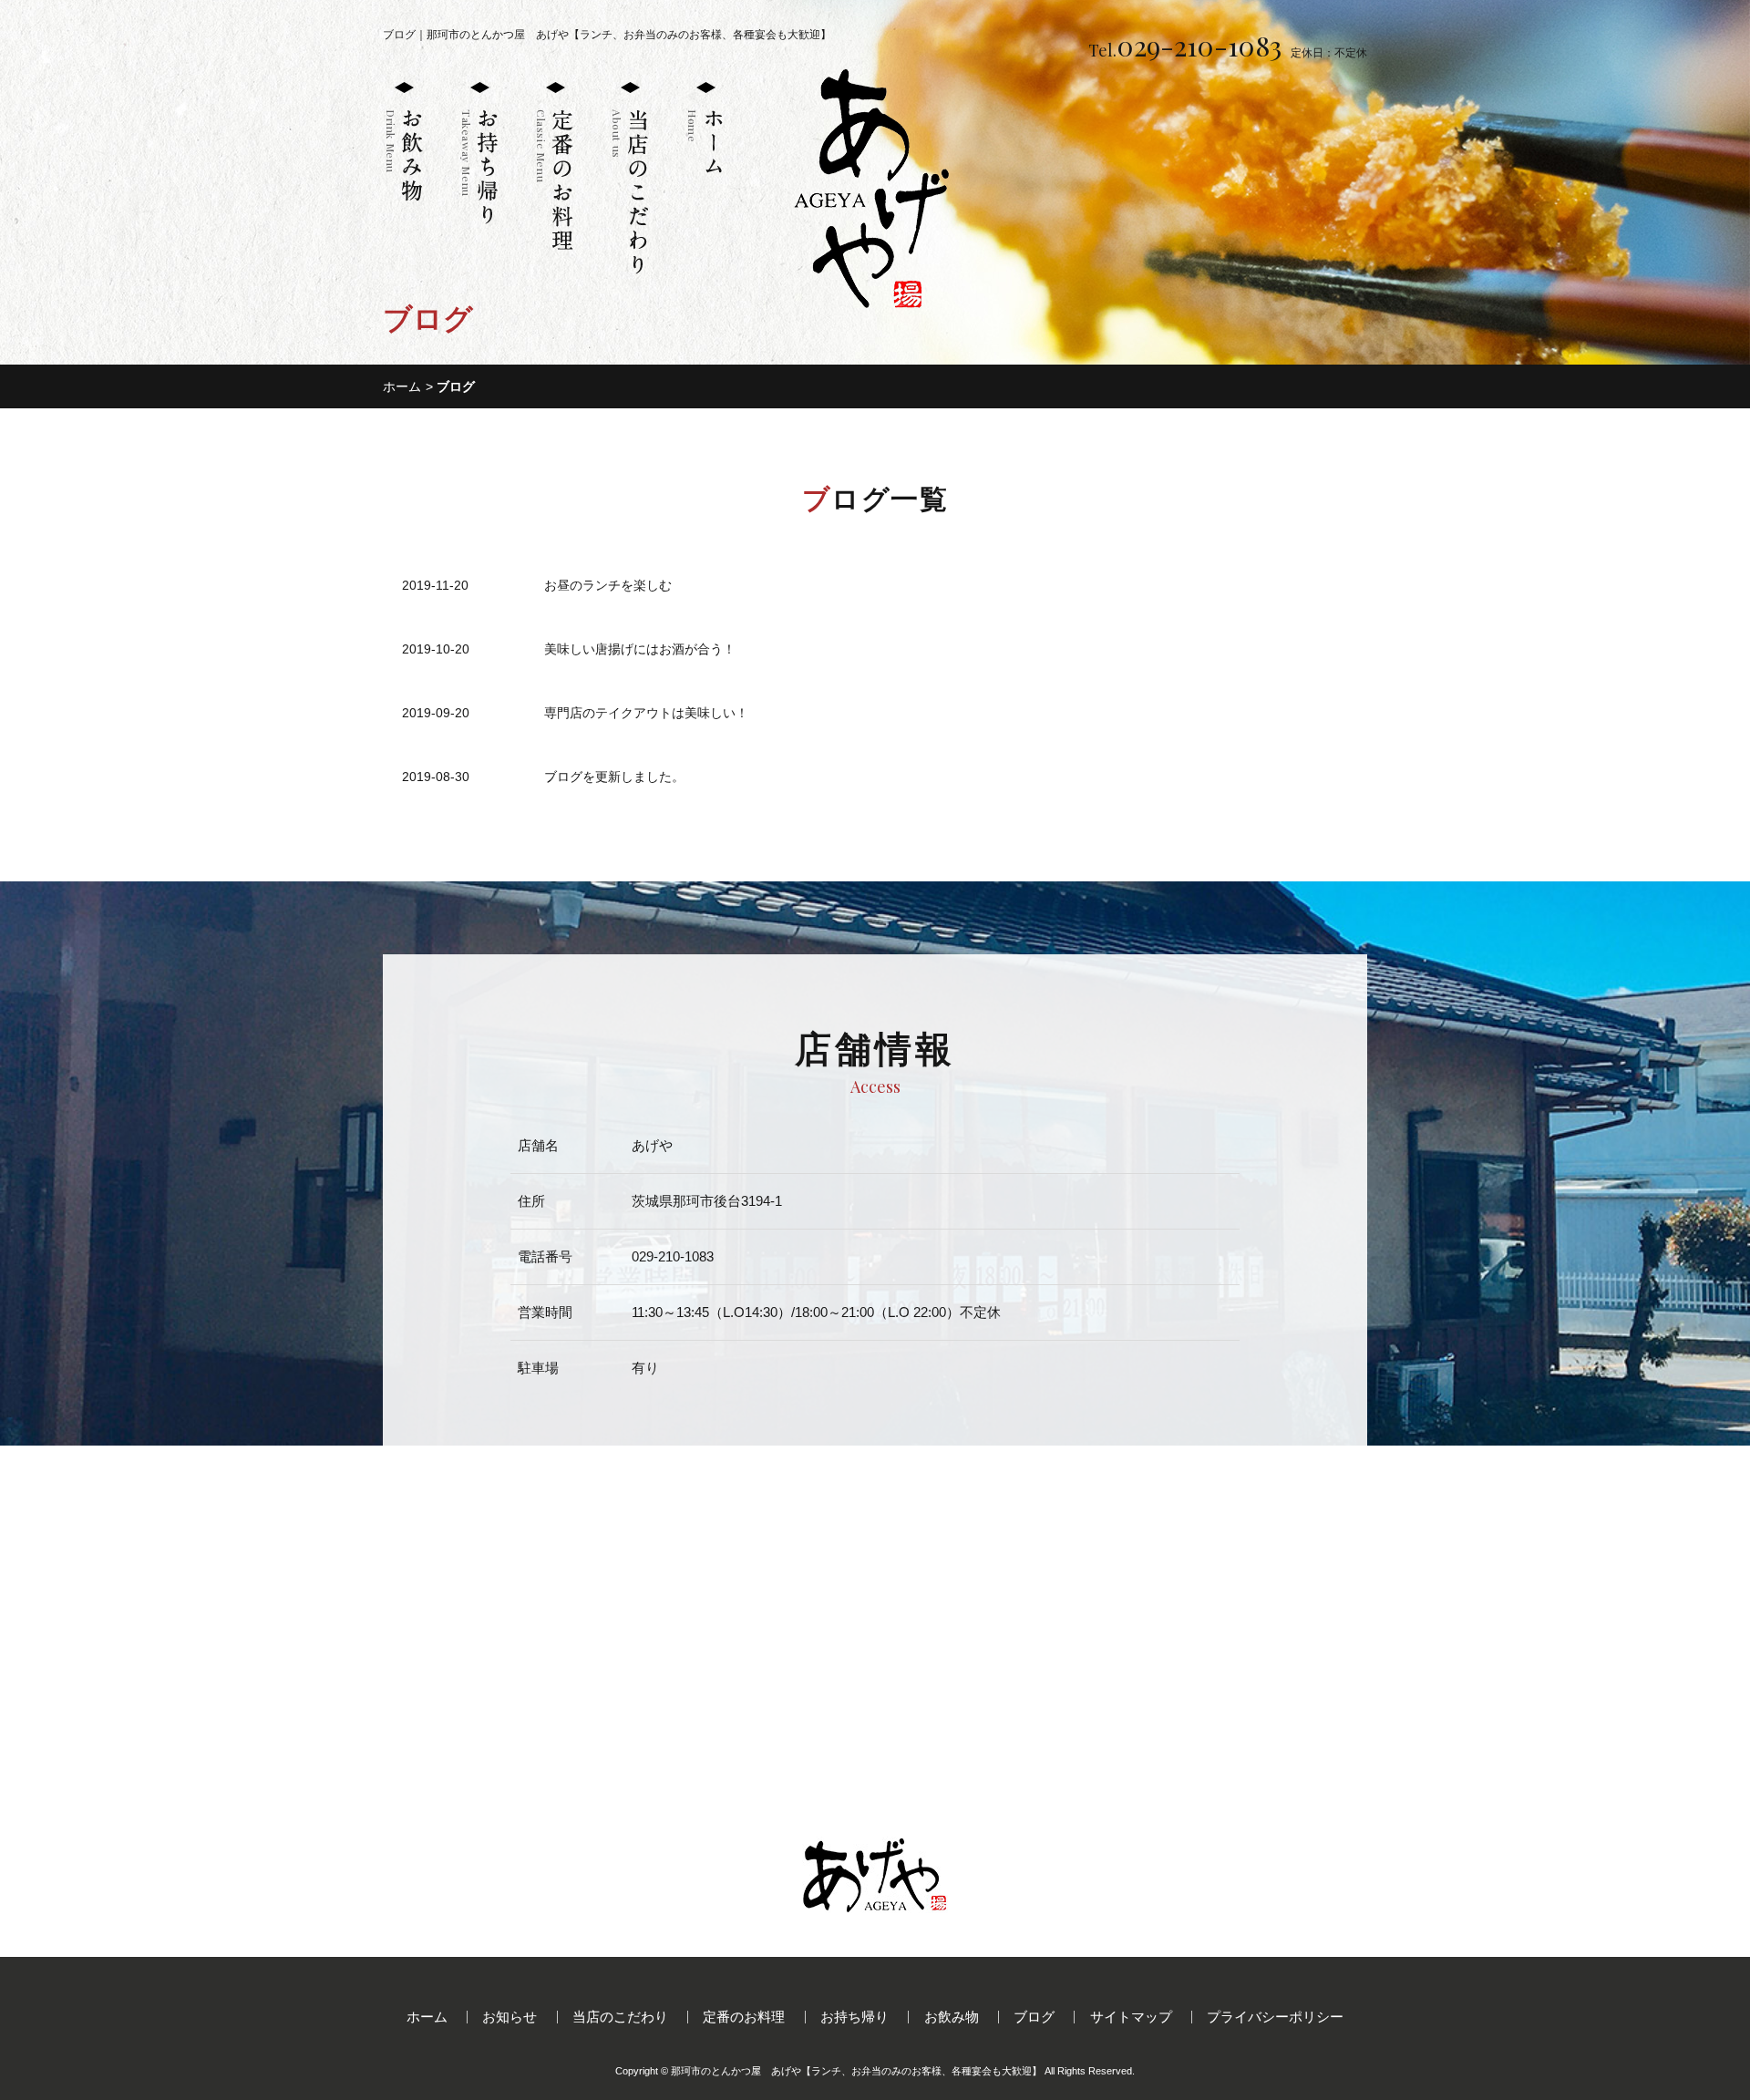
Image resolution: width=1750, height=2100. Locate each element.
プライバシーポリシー (1275, 2017)
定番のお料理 (744, 2017)
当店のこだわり (620, 2017)
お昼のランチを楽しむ (608, 585)
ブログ (1034, 2017)
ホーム (402, 386)
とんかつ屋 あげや (856, 2071)
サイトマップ (1131, 2017)
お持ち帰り (854, 2017)
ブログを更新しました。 (614, 777)
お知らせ (510, 2017)
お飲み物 (952, 2017)
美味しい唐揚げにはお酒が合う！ (640, 649)
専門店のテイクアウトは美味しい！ (646, 713)
